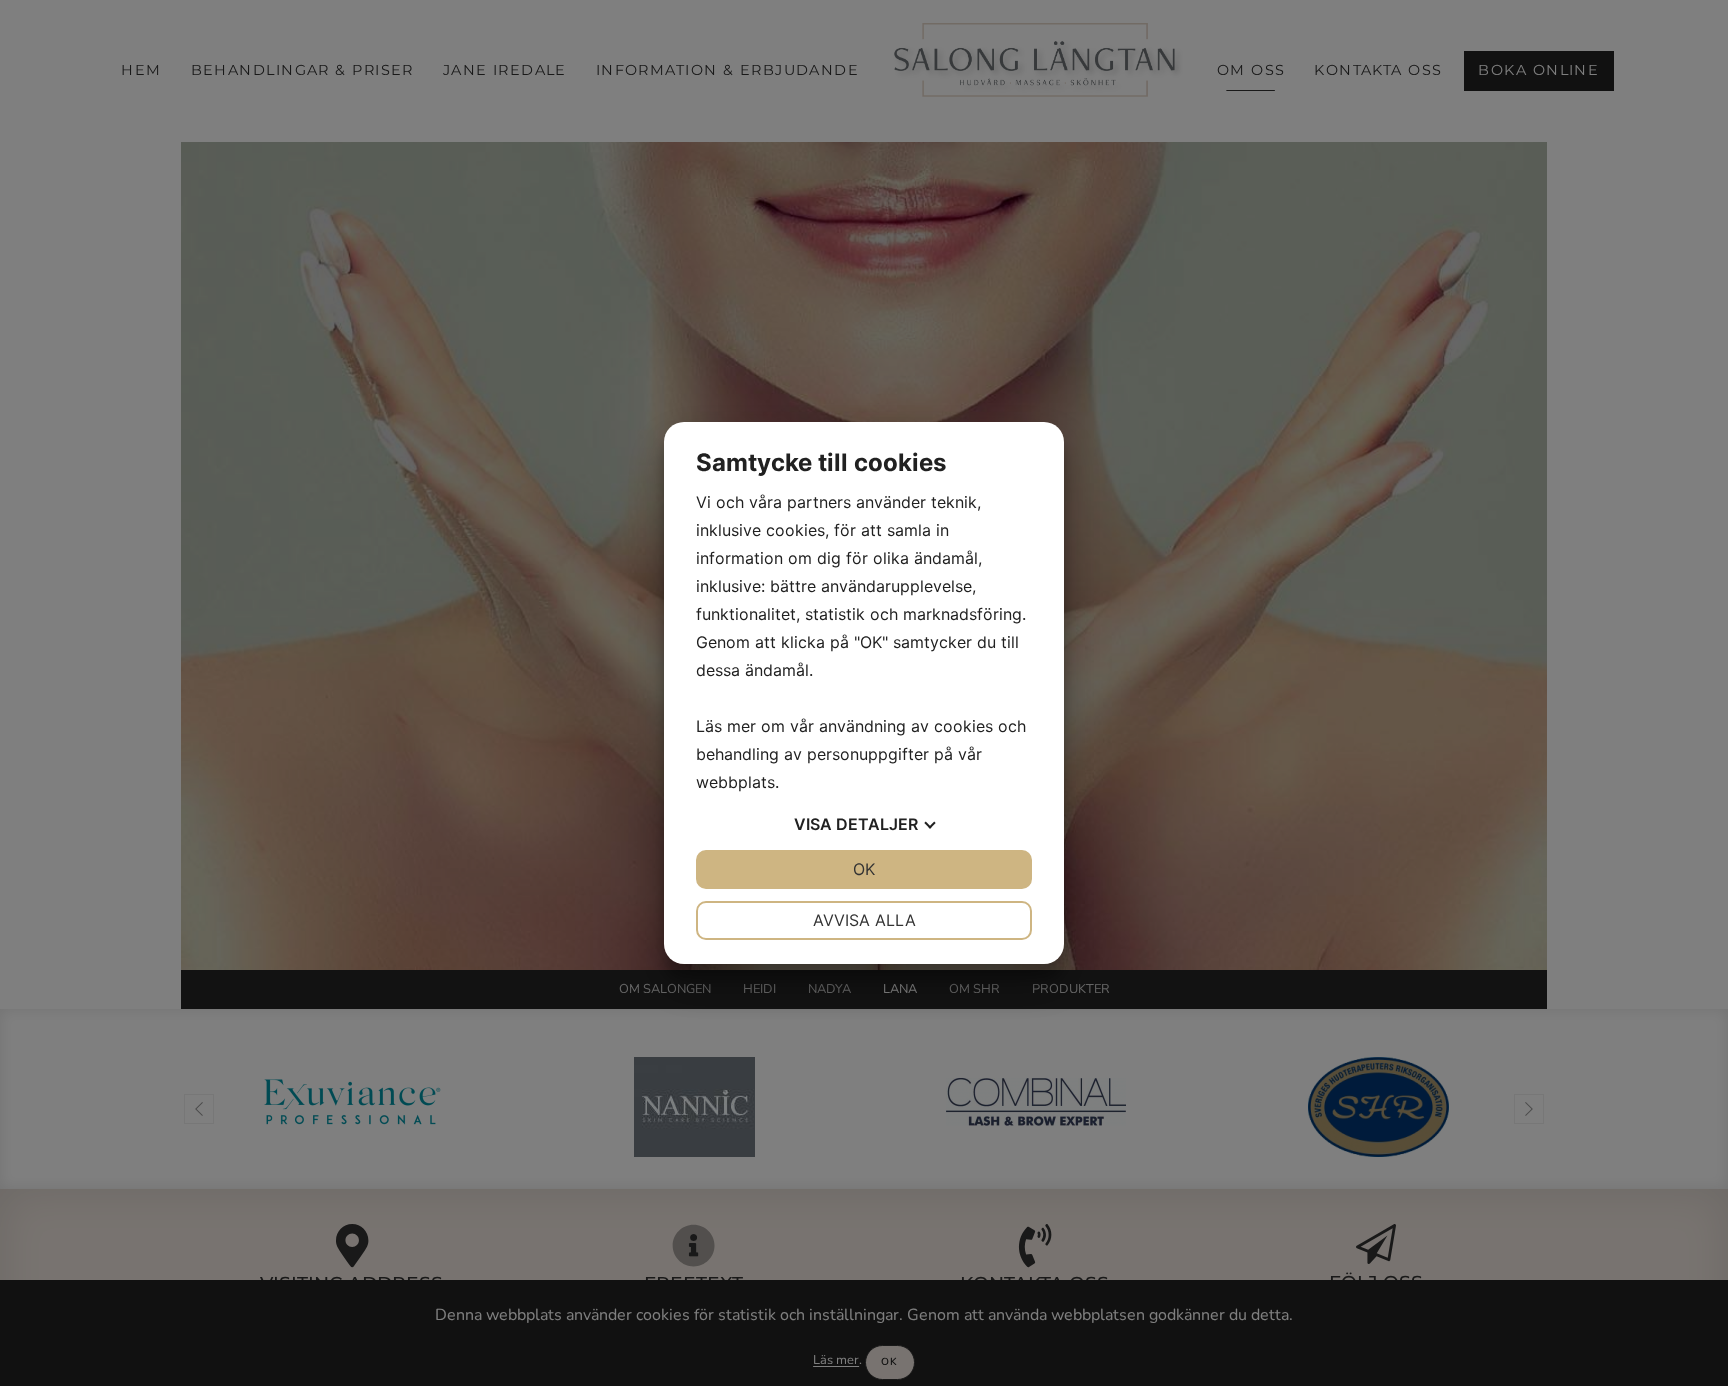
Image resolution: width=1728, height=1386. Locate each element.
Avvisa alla (864, 920)
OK (864, 869)
